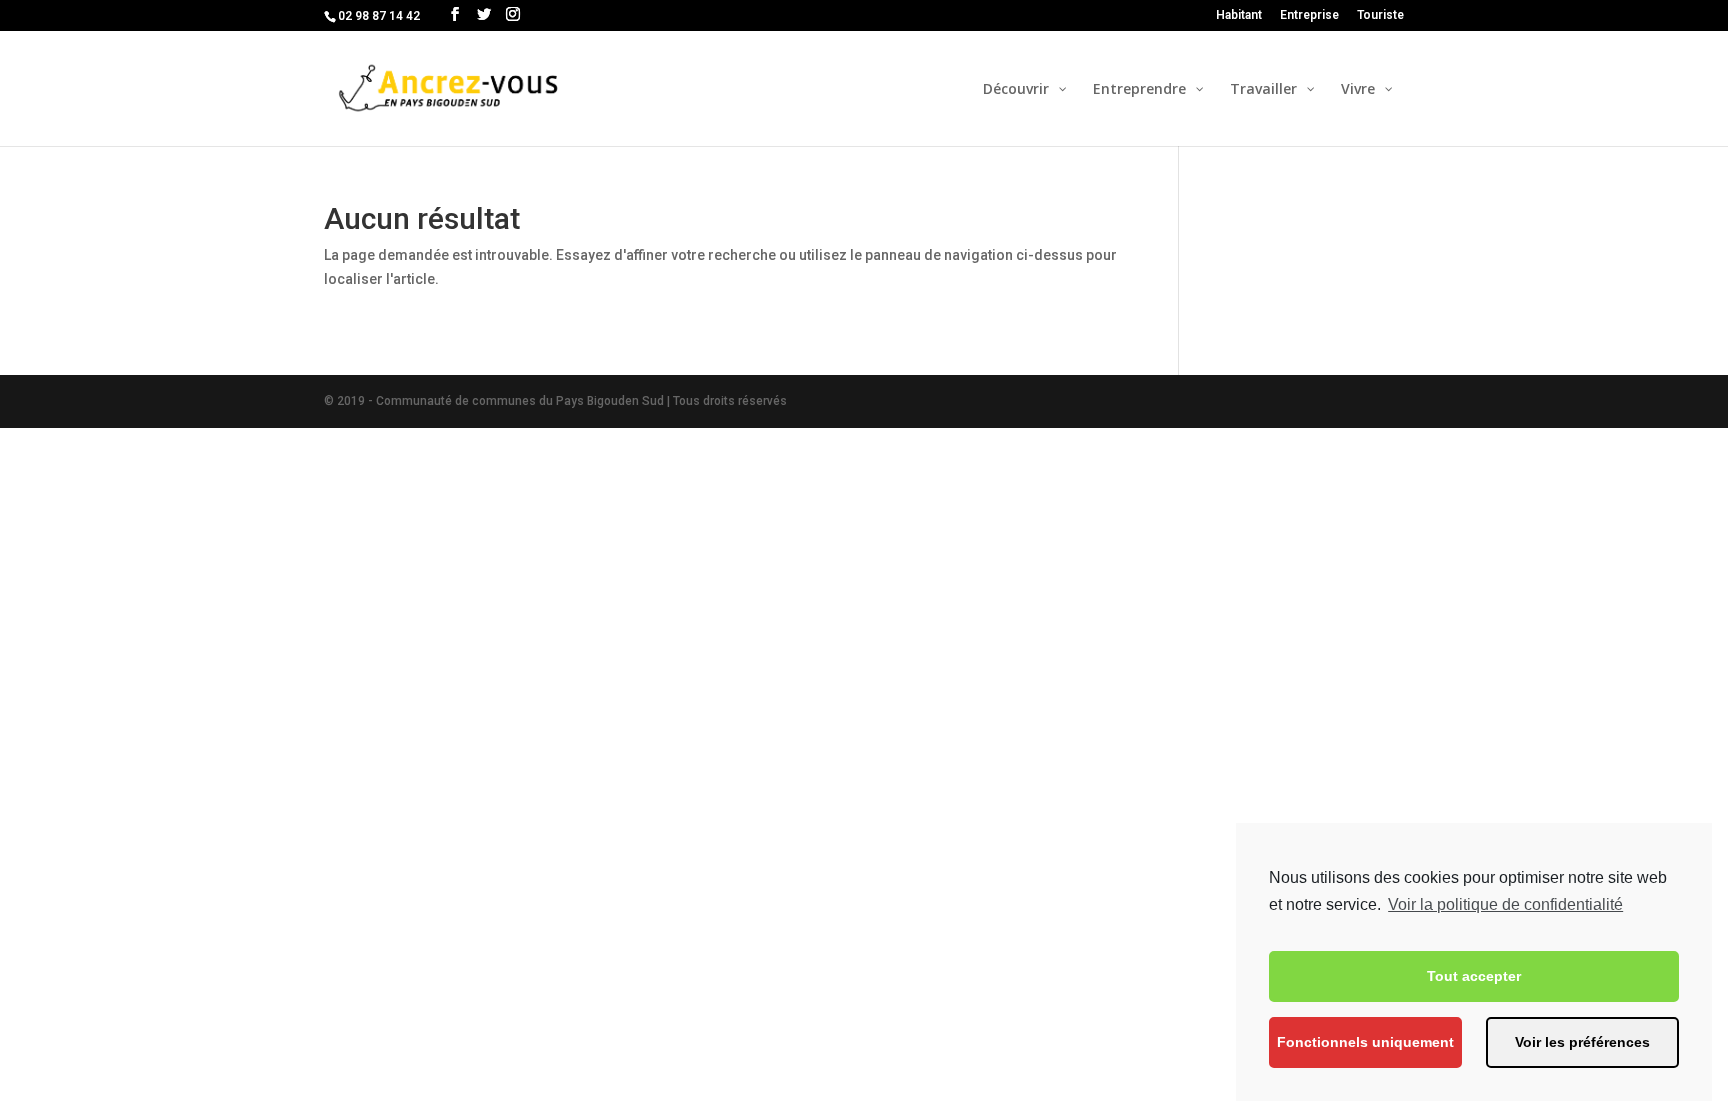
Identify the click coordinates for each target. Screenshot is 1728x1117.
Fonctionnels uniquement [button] (1365, 1042)
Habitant (1239, 15)
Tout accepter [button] (1474, 976)
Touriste (1380, 15)
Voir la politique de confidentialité (1505, 904)
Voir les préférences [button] (1582, 1042)
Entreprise (1309, 15)
